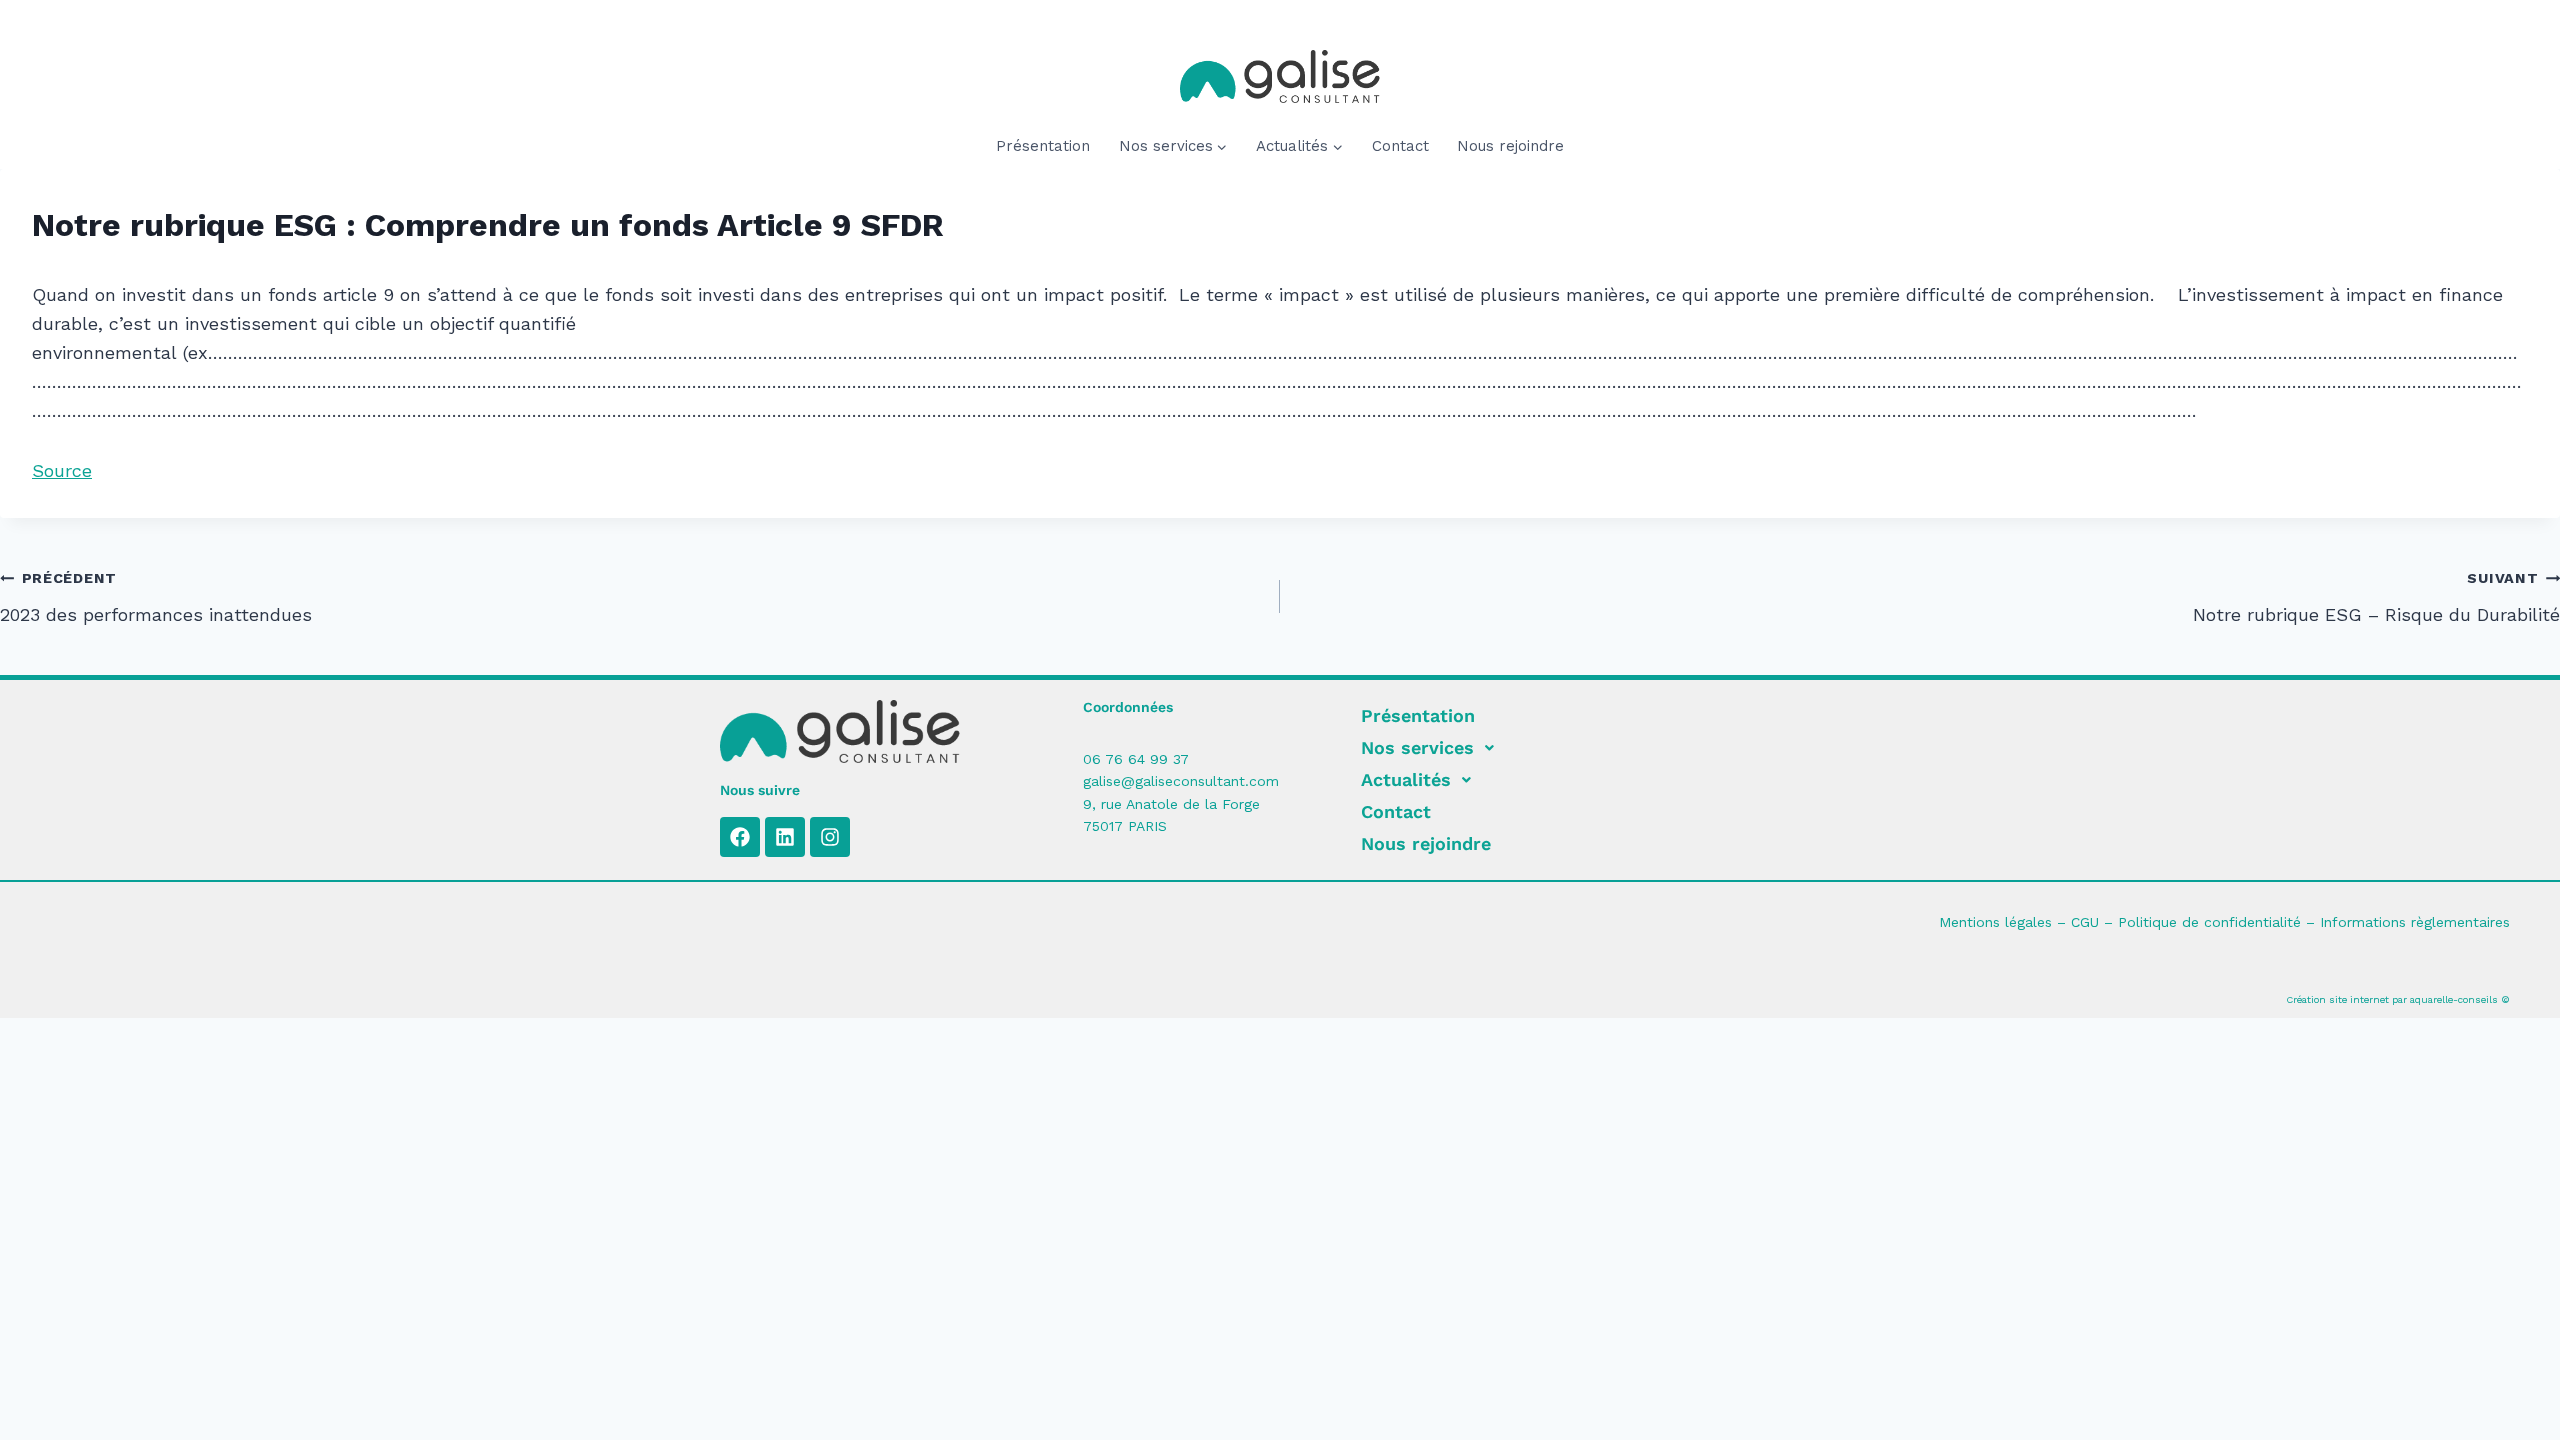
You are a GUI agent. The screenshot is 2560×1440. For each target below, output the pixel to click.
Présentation (1043, 146)
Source (62, 470)
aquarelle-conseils (2454, 999)
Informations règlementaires (2415, 922)
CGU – (2094, 922)
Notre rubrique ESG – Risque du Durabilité (2376, 597)
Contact (1400, 146)
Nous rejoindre (1510, 146)
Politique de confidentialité (2209, 922)
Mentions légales (1995, 922)
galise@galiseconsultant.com (1181, 781)
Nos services (1417, 747)
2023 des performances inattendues (156, 597)
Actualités (1406, 779)
